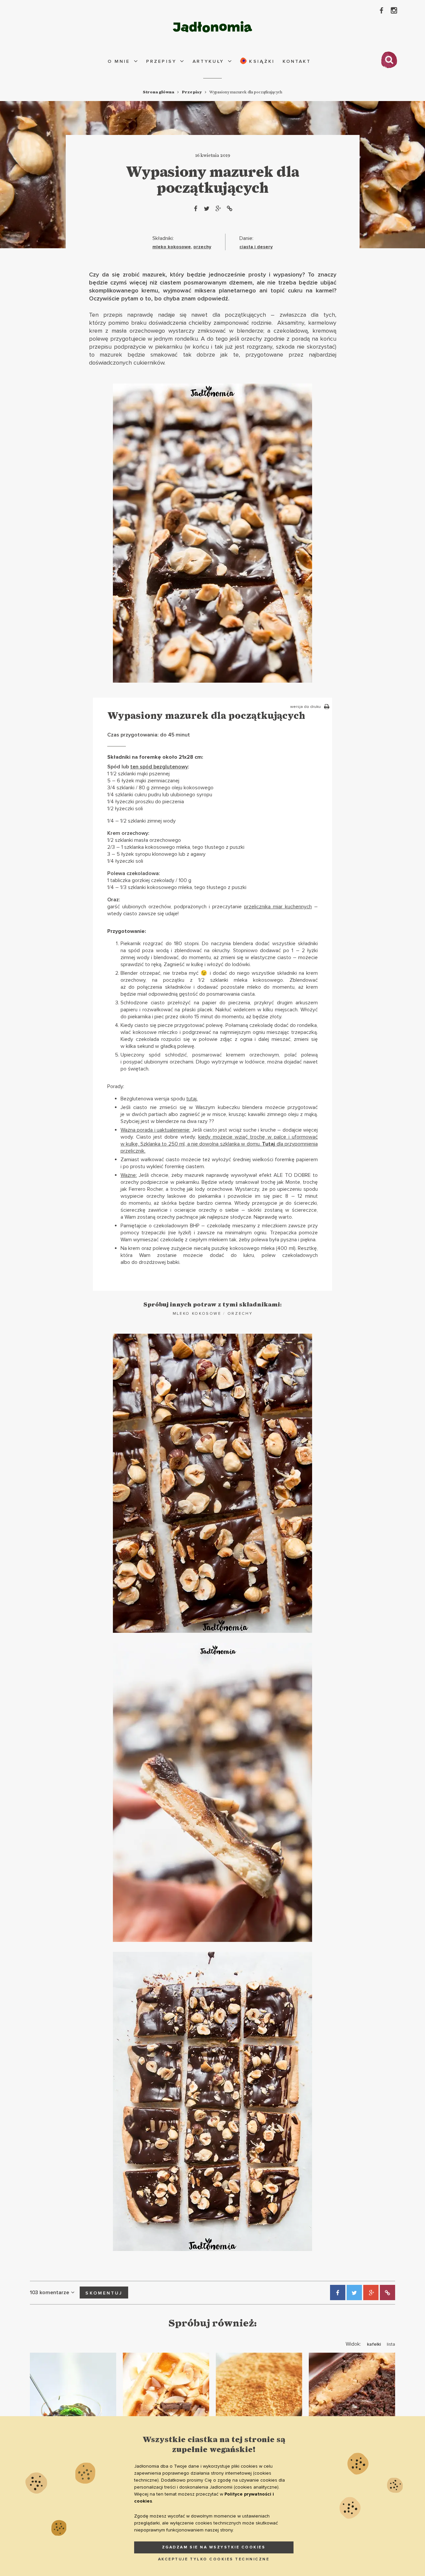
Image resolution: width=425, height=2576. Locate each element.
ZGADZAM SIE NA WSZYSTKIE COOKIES (214, 2547)
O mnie (119, 61)
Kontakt (297, 61)
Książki (261, 61)
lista (391, 2344)
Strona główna (159, 92)
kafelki (374, 2344)
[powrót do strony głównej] (212, 27)
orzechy (202, 247)
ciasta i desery (256, 247)
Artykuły (208, 61)
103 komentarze (49, 2293)
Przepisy (161, 61)
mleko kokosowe (172, 247)
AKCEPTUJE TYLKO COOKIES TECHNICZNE (214, 2559)
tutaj (191, 1099)
